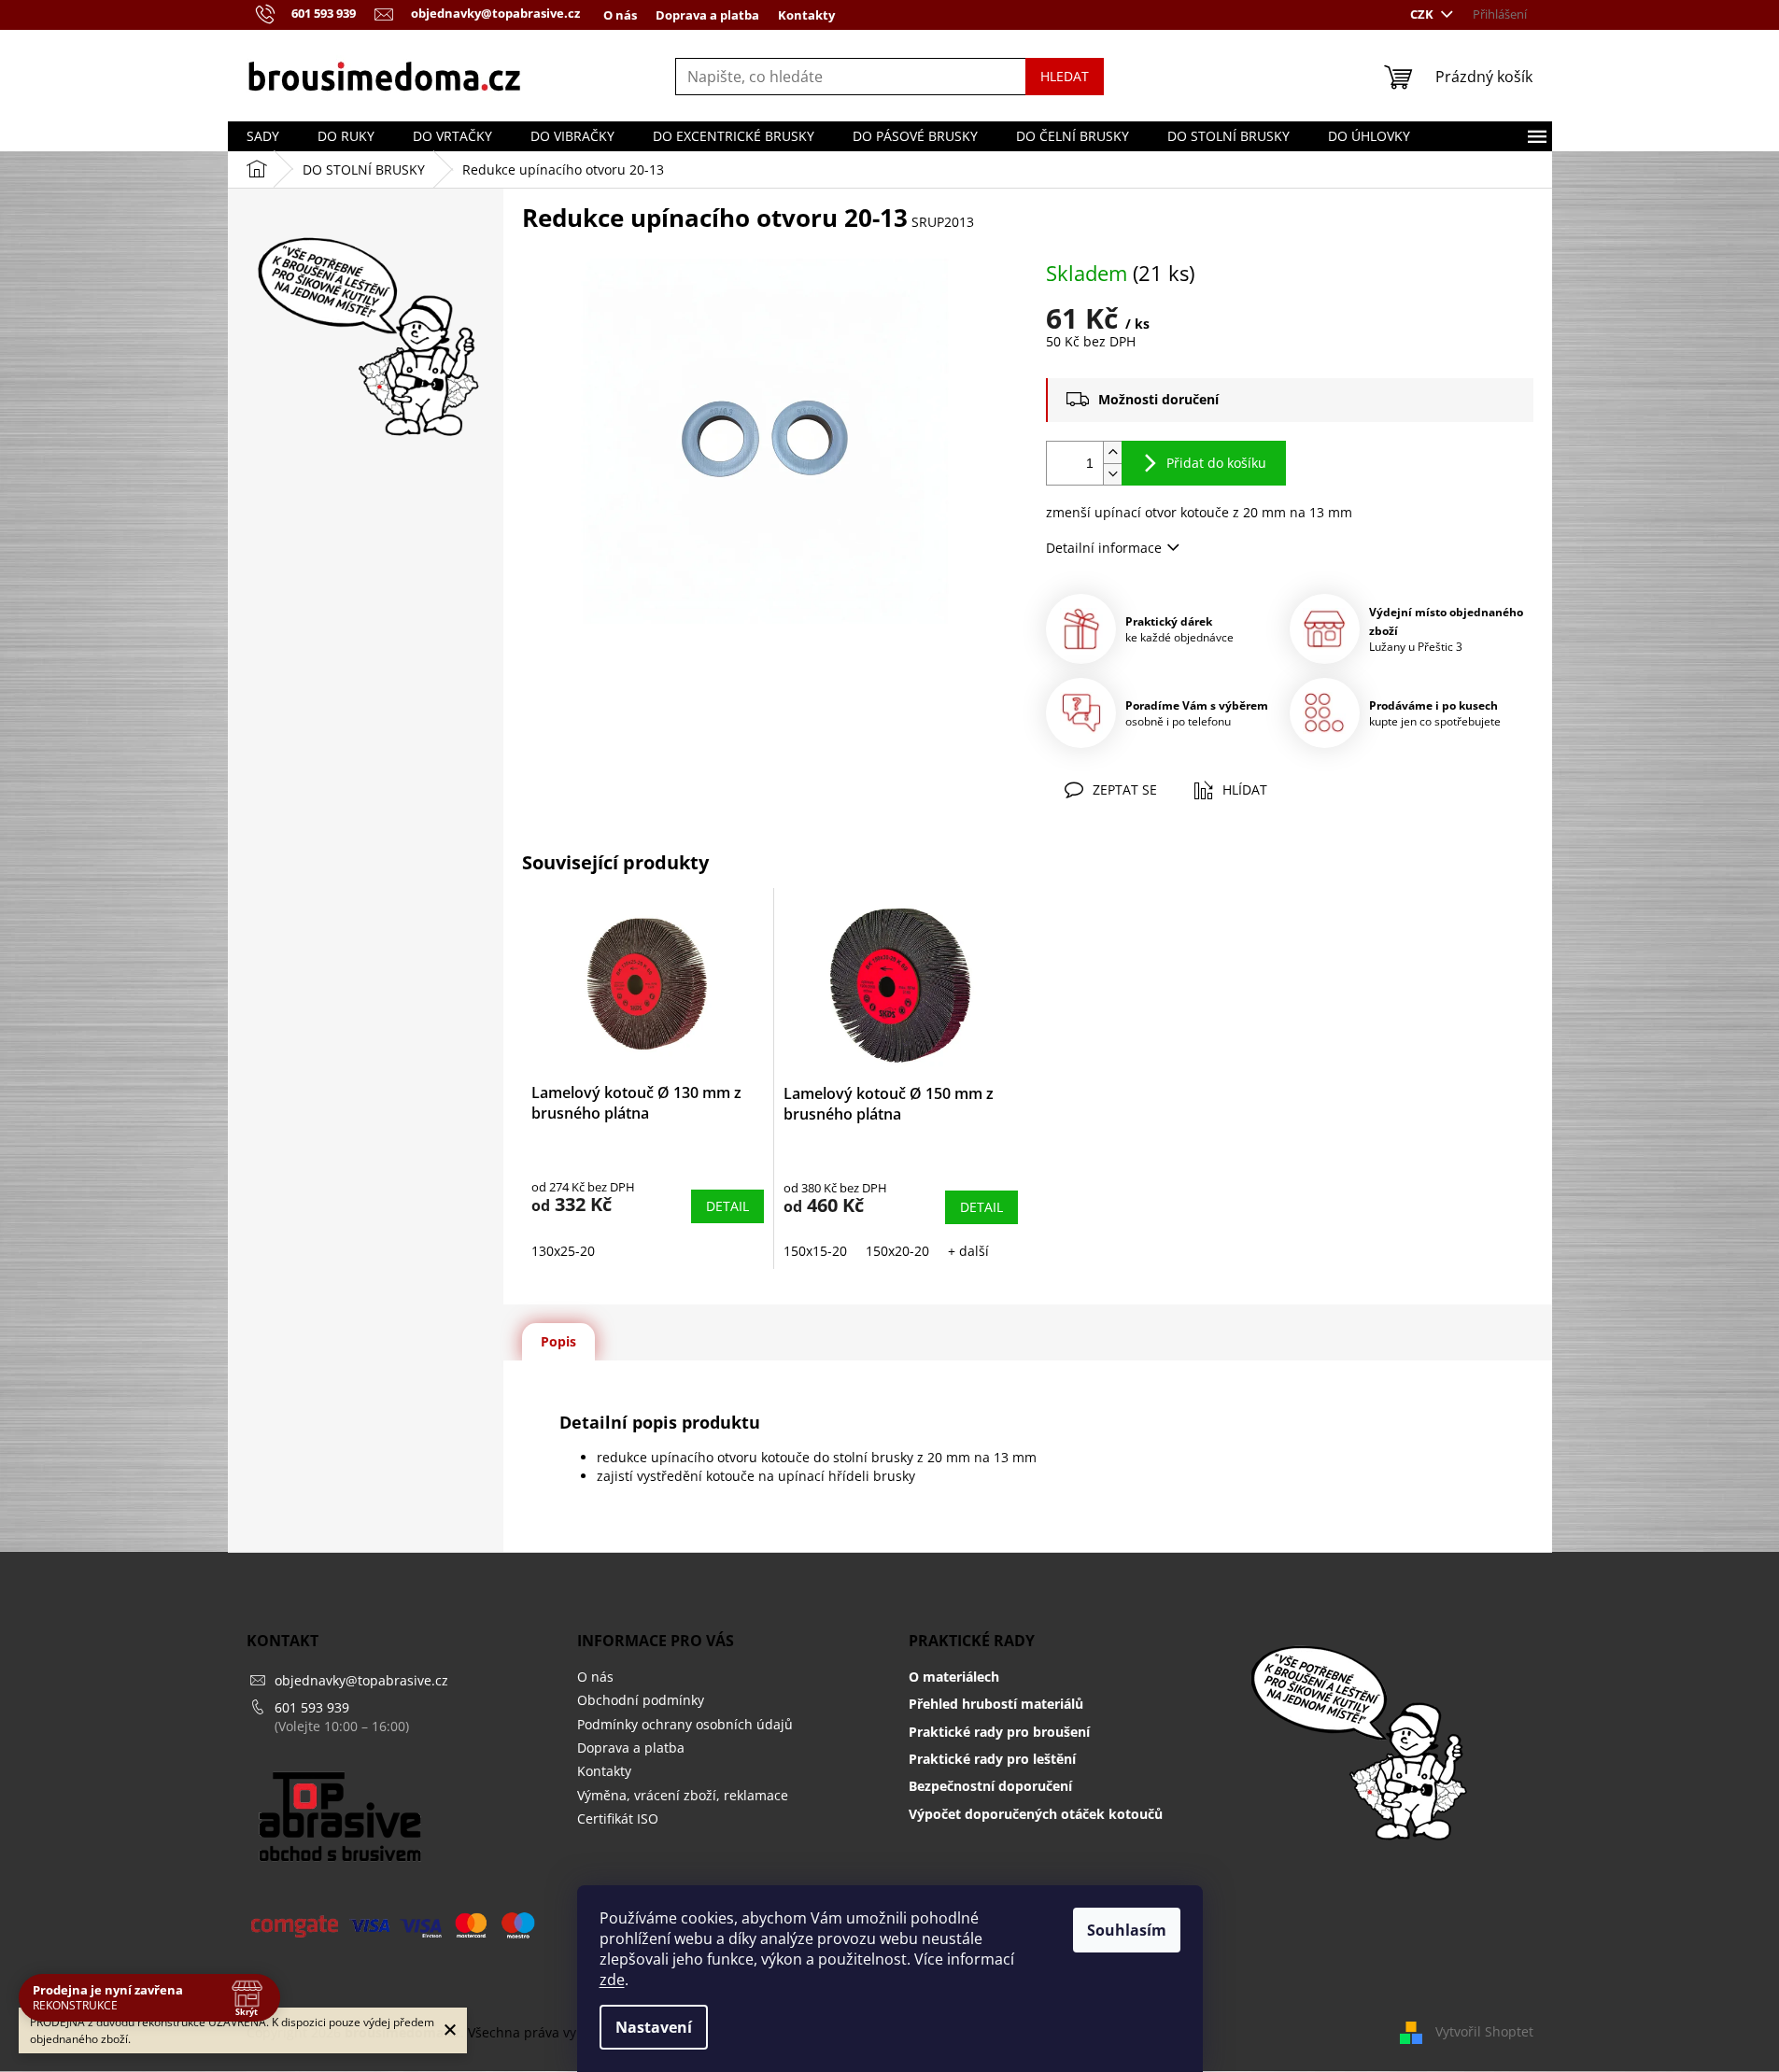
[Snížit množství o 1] (1112, 474)
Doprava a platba (707, 15)
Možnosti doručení (1158, 399)
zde (612, 1980)
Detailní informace (1104, 548)
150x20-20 (897, 1251)
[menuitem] (263, 136)
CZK (1423, 14)
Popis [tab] (558, 1341)
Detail (727, 1206)
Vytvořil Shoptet (1484, 2031)
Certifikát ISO (618, 1818)
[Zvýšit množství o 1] (1112, 452)
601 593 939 (312, 1707)
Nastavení (654, 2027)
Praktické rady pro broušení (999, 1732)
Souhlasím (1127, 1930)
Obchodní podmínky (641, 1700)
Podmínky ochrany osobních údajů (685, 1724)
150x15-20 (815, 1251)
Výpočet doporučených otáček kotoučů (1036, 1814)
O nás (620, 15)
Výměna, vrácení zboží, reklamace (683, 1795)
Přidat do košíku (1216, 463)
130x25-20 (563, 1251)
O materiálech (954, 1677)
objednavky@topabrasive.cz (361, 1680)
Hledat (1065, 76)
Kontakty (806, 15)
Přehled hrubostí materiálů (996, 1704)
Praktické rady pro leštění (992, 1759)
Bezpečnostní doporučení (990, 1786)
